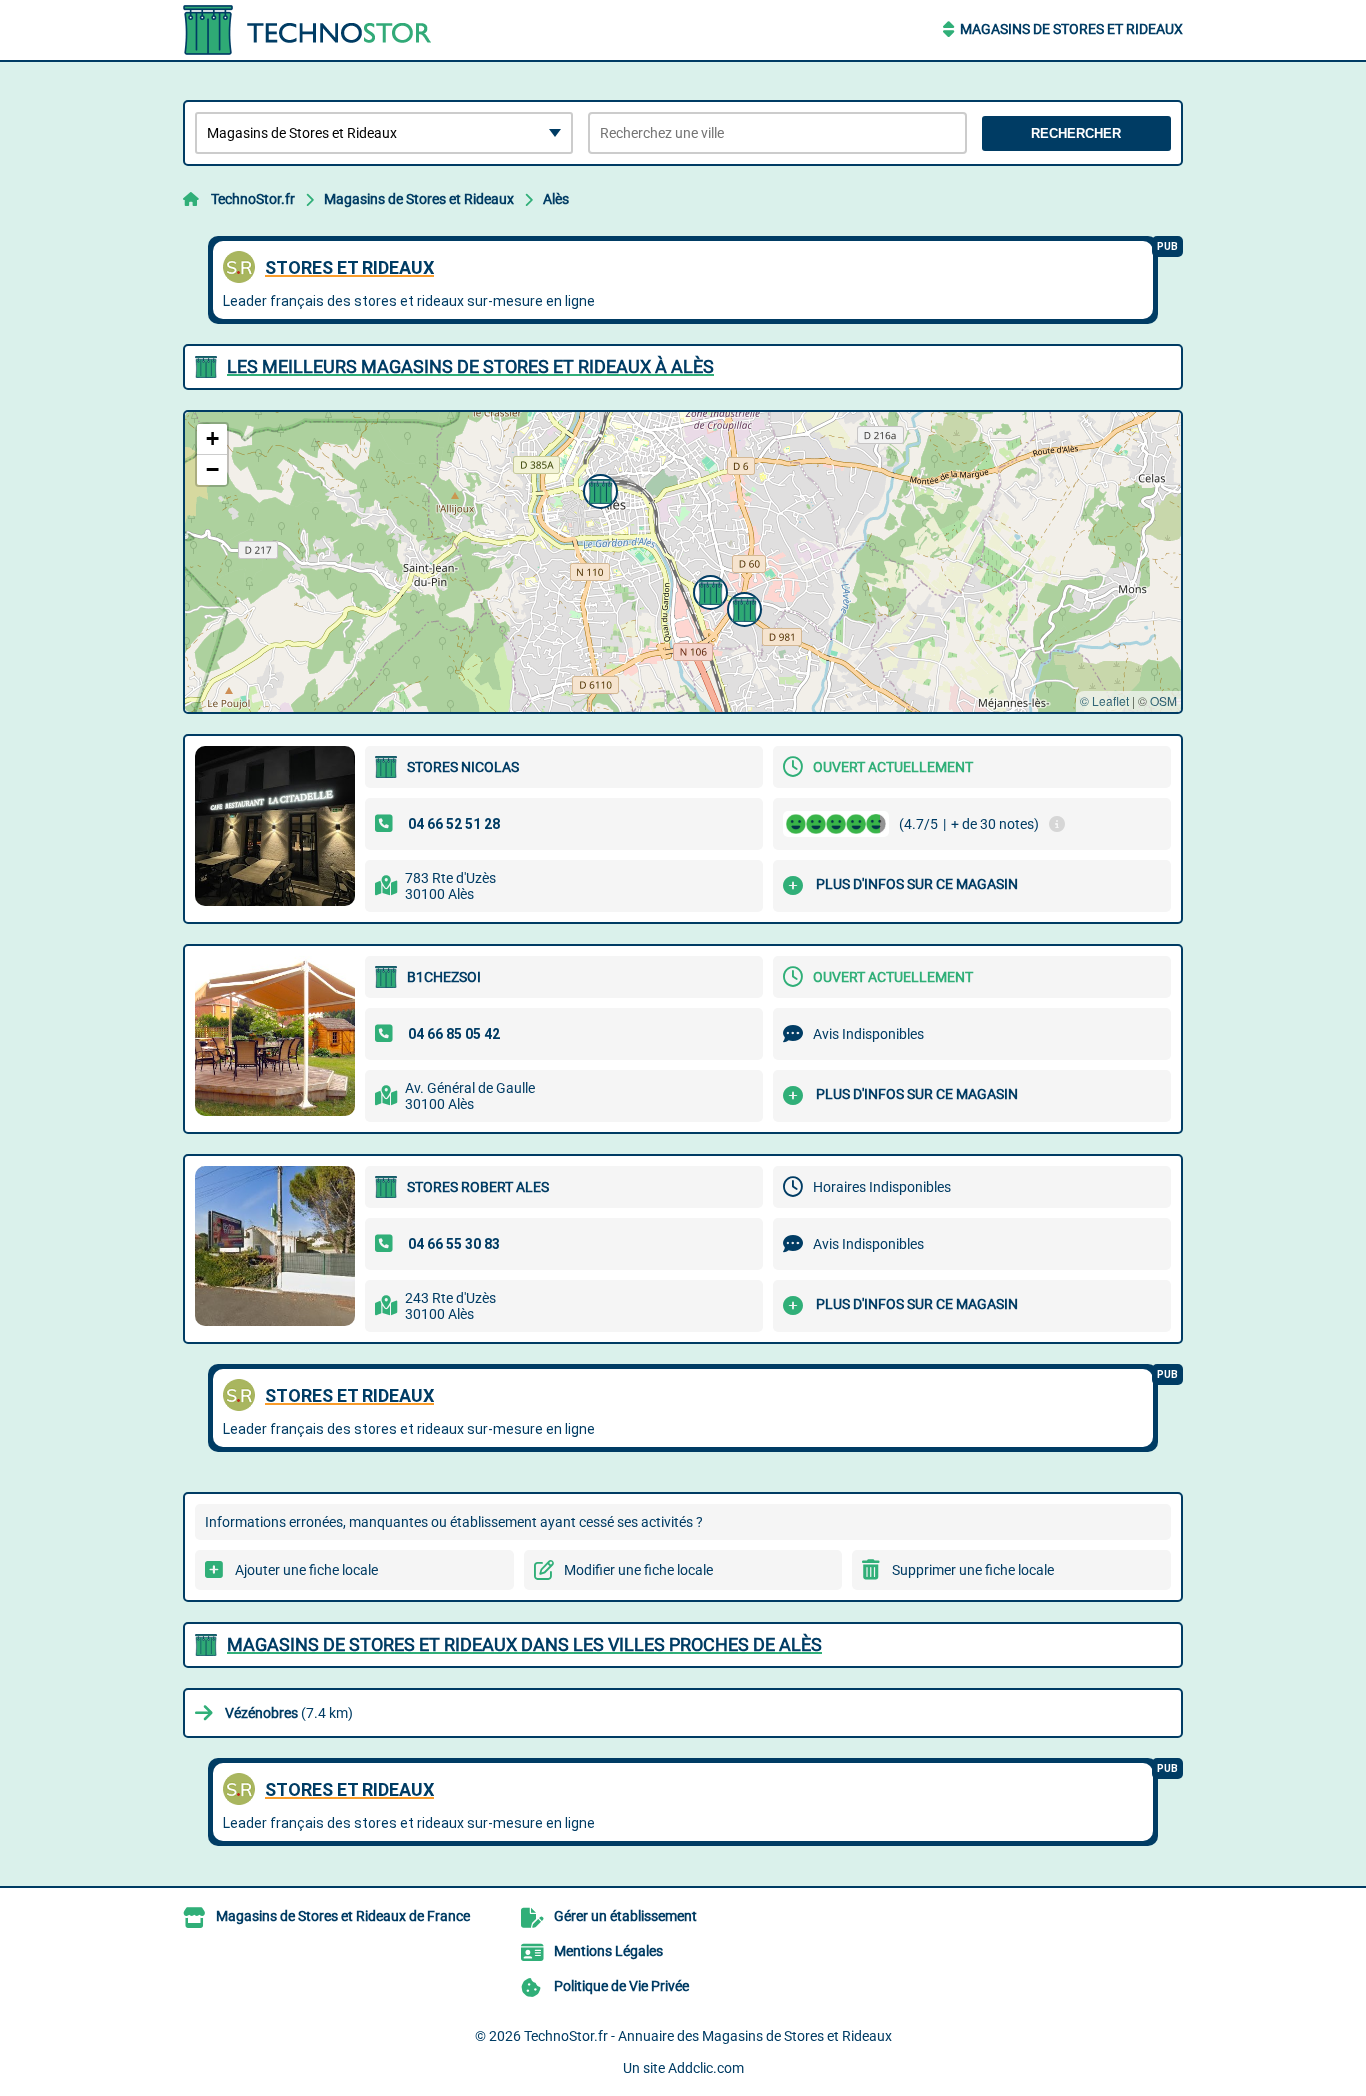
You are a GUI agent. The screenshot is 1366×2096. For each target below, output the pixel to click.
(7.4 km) (289, 1713)
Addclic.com (706, 2068)
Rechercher (1076, 133)
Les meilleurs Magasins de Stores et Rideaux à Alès (470, 366)
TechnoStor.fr (253, 199)
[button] (742, 607)
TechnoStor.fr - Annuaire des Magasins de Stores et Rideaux (708, 2036)
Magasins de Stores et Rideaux (1071, 29)
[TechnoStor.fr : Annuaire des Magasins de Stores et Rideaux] (308, 30)
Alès (556, 199)
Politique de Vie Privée (621, 1986)
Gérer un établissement (625, 1916)
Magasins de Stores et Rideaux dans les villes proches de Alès (524, 1644)
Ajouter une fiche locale (306, 1570)
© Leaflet (1104, 700)
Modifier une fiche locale (638, 1570)
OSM (1163, 700)
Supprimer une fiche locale (973, 1570)
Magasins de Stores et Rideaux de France (343, 1916)
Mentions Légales (608, 1951)
